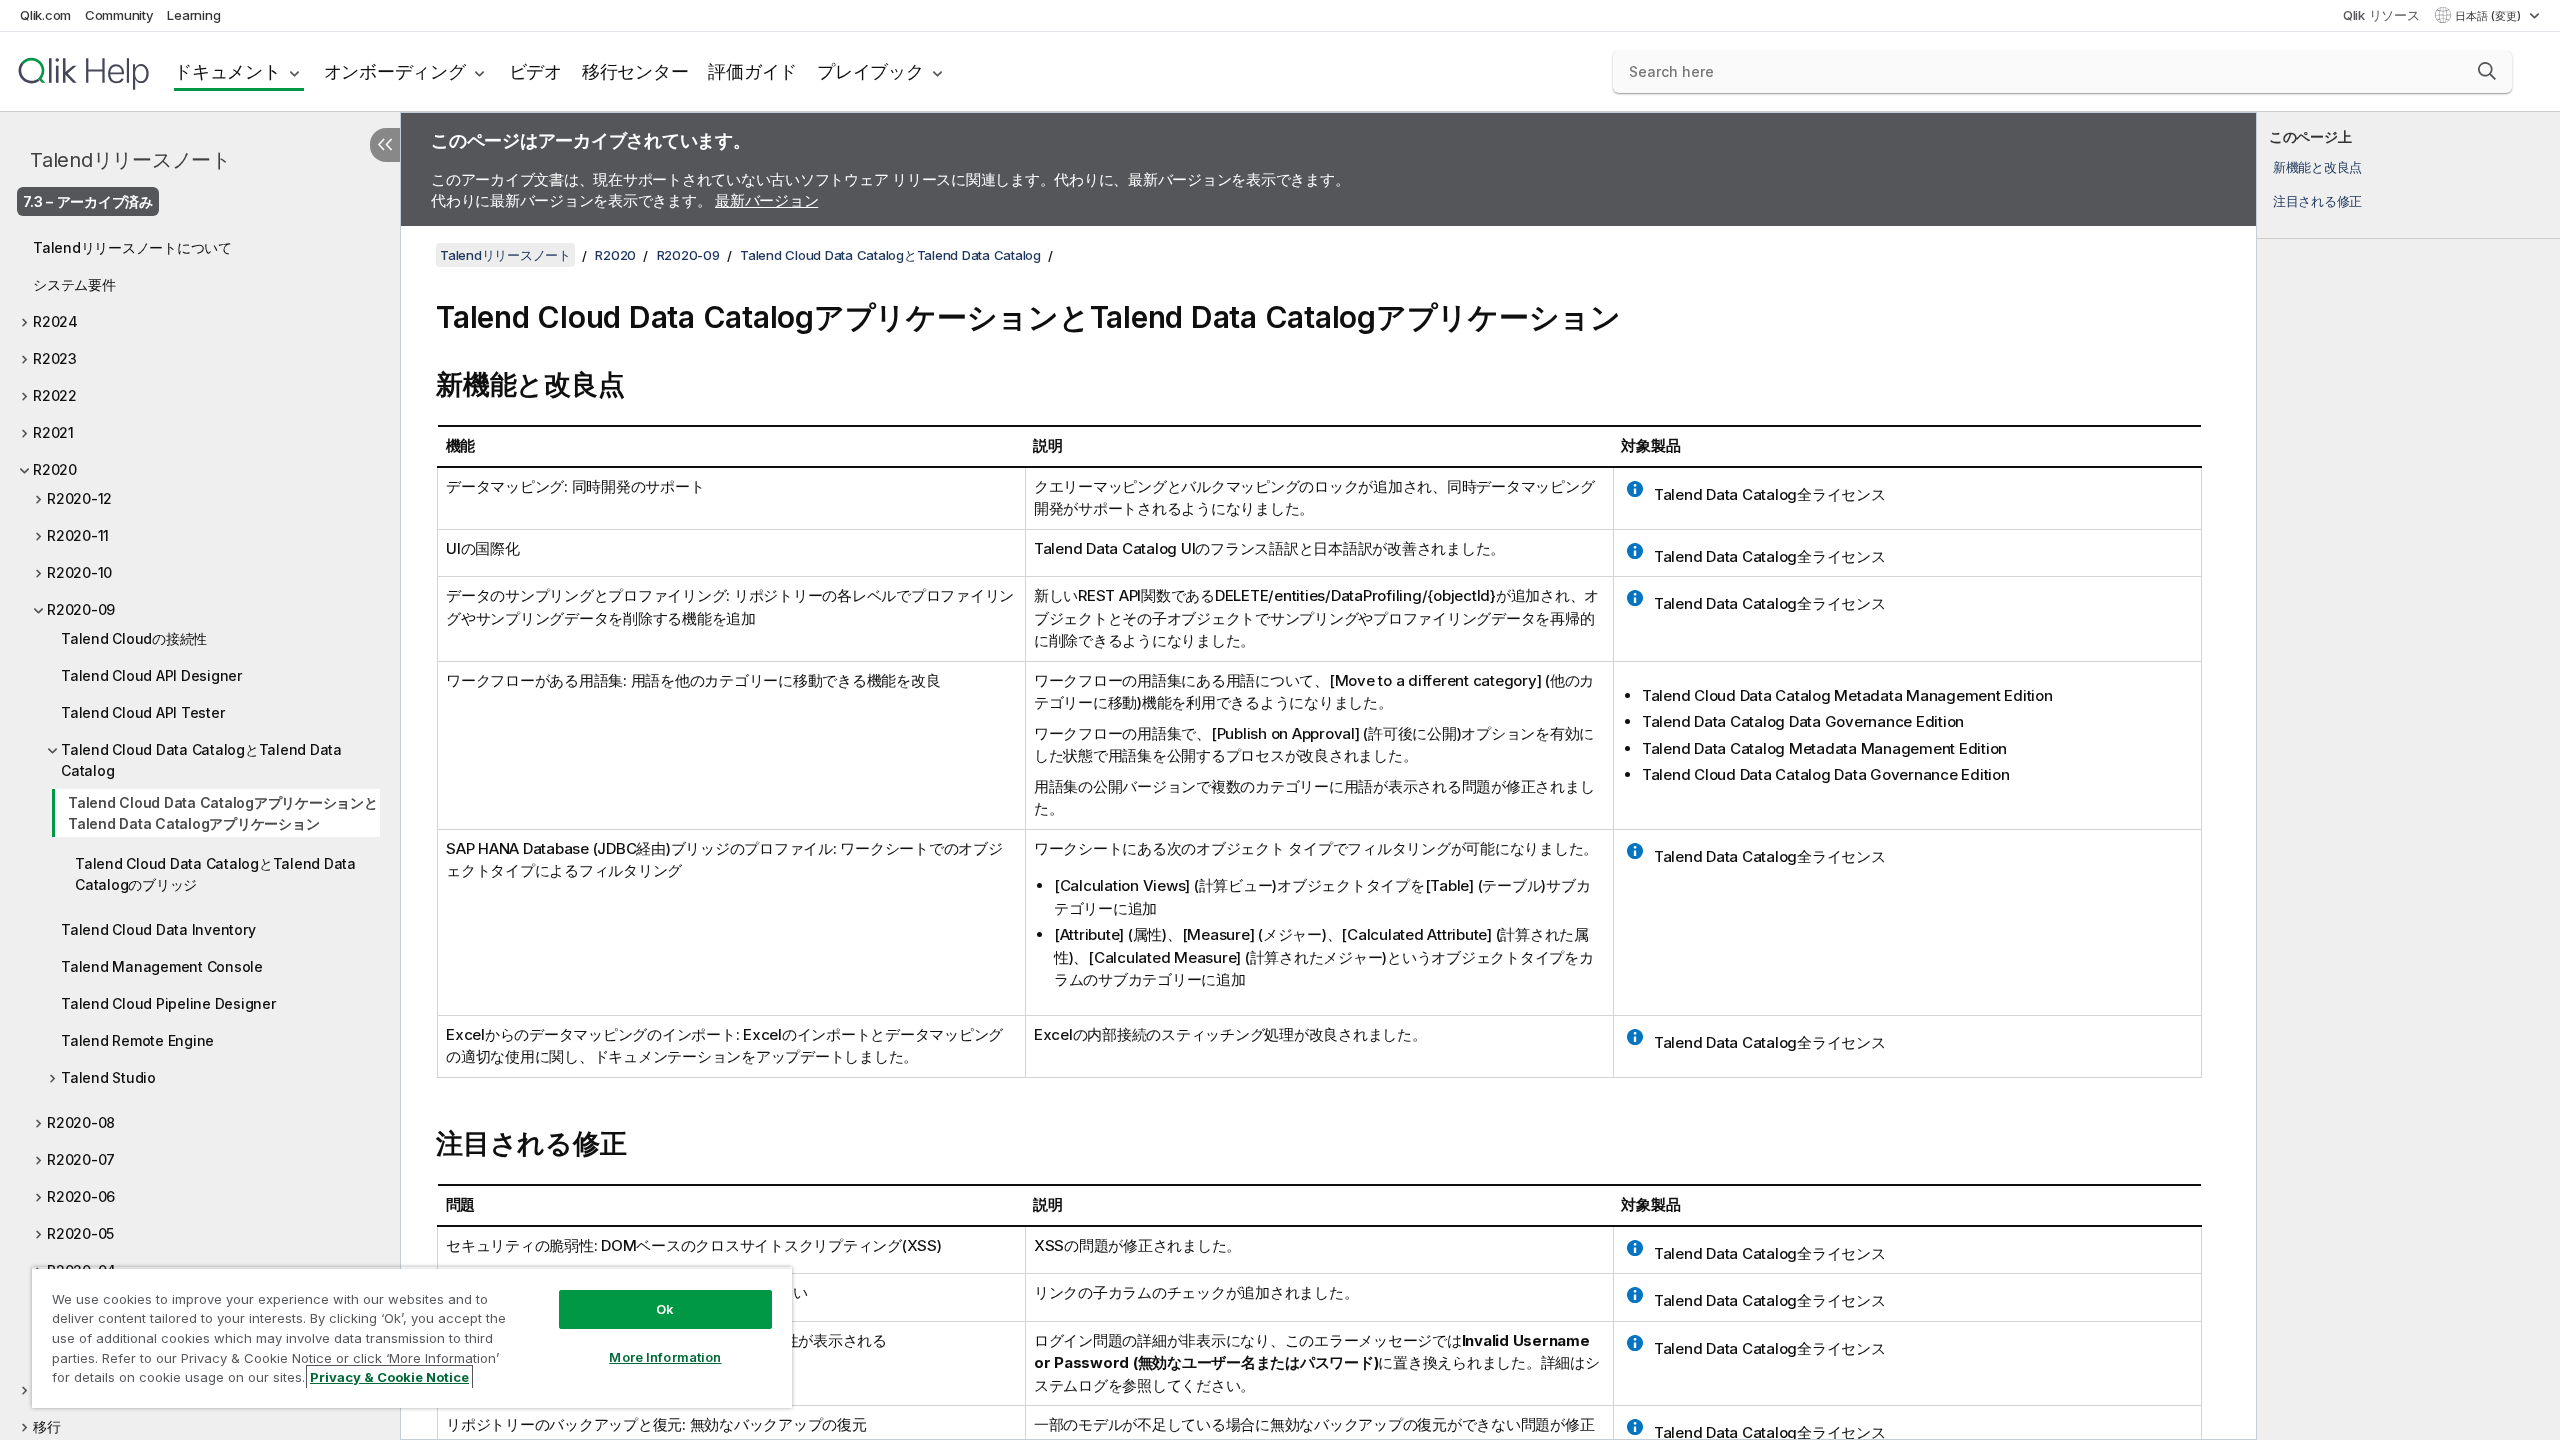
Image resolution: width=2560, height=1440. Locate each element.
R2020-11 (78, 535)
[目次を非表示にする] (385, 145)
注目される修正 (2317, 201)
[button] (2487, 71)
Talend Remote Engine (137, 1040)
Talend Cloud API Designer (151, 675)
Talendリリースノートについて (132, 247)
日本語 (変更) (2489, 16)
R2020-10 (79, 572)
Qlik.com (45, 15)
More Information (665, 1357)
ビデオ (535, 71)
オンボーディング (395, 71)
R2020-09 (81, 609)
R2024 (55, 321)
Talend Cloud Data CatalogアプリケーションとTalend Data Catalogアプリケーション (223, 813)
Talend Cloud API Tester (142, 712)
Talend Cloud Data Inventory (158, 929)
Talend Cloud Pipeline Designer (168, 1003)
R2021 (53, 432)
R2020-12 (79, 498)
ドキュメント (227, 71)
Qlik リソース (2381, 15)
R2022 (55, 395)
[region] (412, 1337)
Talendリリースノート (130, 160)
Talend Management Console (162, 966)
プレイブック (870, 71)
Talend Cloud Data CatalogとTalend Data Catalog (201, 760)
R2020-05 (80, 1233)
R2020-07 (81, 1159)
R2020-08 (81, 1122)
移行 (47, 1426)
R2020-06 (81, 1196)
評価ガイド (752, 71)
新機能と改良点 (2317, 167)
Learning (193, 15)
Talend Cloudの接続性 (134, 638)
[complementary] (2408, 776)
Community (119, 15)
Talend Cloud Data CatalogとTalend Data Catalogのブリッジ (215, 874)
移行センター (635, 71)
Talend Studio (108, 1077)
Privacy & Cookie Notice (389, 1377)
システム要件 (74, 284)
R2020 (55, 469)
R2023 (55, 358)
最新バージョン (766, 200)
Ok (665, 1309)
